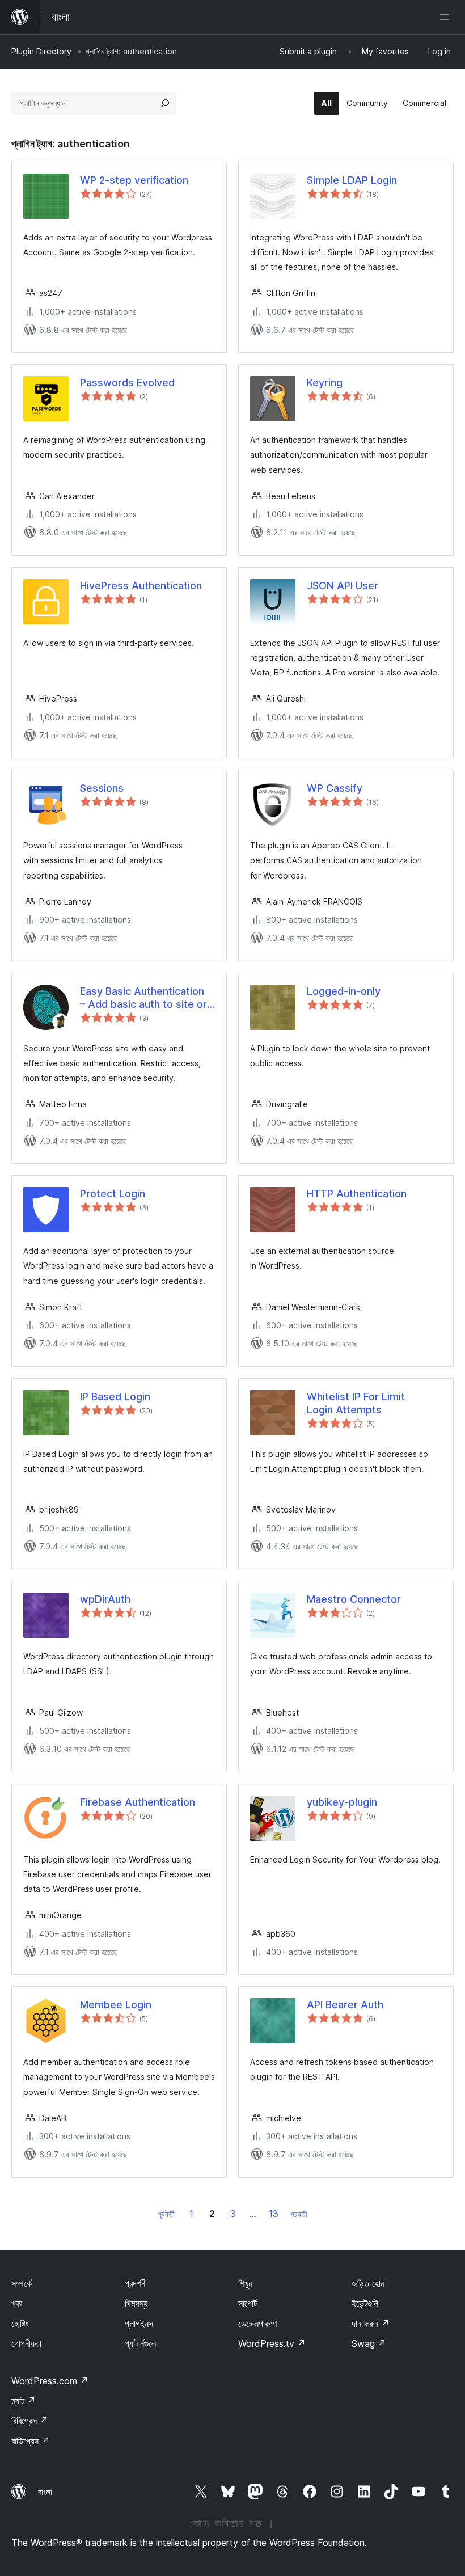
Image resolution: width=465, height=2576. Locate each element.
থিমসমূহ (136, 2303)
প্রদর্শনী (136, 2283)
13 (274, 2214)
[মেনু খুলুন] (447, 17)
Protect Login (113, 1194)
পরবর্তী (299, 2214)
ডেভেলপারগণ (257, 2324)
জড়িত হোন (368, 2283)
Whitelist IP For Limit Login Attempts (356, 1403)
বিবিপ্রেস (30, 2421)
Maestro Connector (354, 1599)
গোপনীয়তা (26, 2343)
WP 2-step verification (134, 180)
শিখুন (245, 2283)
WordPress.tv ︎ (272, 2343)
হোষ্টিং (20, 2324)
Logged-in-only (344, 991)
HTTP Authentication (357, 1194)
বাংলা (45, 2492)
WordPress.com (50, 2381)
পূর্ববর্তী (166, 2214)
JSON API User (343, 586)
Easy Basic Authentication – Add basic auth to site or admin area (143, 998)
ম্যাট (24, 2401)
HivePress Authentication (141, 586)
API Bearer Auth (345, 2005)
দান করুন (371, 2324)
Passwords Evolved (127, 383)
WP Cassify (335, 788)
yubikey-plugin (342, 1802)
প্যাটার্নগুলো (141, 2343)
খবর (17, 2303)
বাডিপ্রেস (31, 2441)
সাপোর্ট (248, 2303)
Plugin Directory (41, 51)
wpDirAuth (105, 1599)
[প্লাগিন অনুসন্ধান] (165, 103)
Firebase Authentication (138, 1802)
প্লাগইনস (139, 2324)
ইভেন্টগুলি (365, 2303)
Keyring (325, 383)
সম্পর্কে (22, 2283)
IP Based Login (115, 1397)
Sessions (102, 788)
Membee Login (116, 2005)
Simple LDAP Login (352, 180)
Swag (369, 2343)
